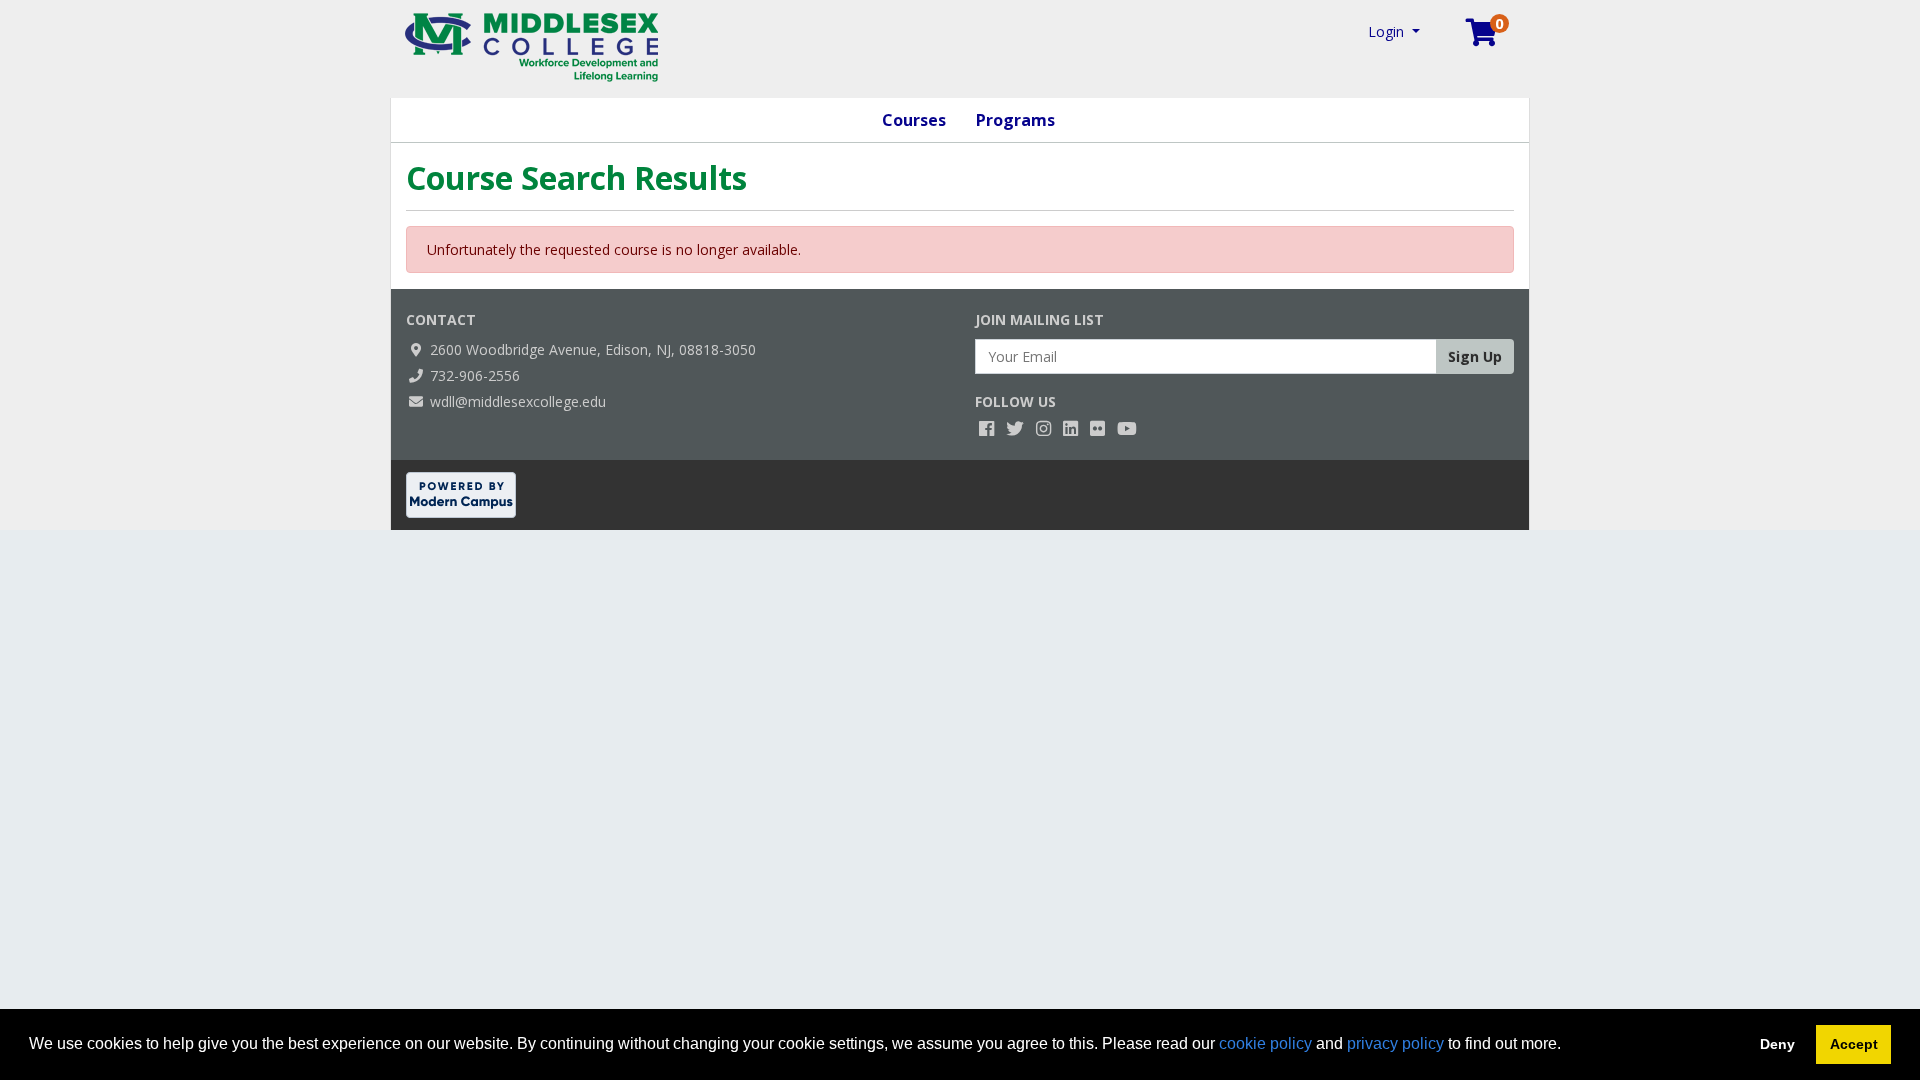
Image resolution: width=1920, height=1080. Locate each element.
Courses (914, 120)
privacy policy (1395, 1043)
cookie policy (1265, 1043)
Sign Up (1475, 356)
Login (1388, 31)
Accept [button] (1854, 1044)
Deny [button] (1777, 1044)
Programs (1015, 120)
